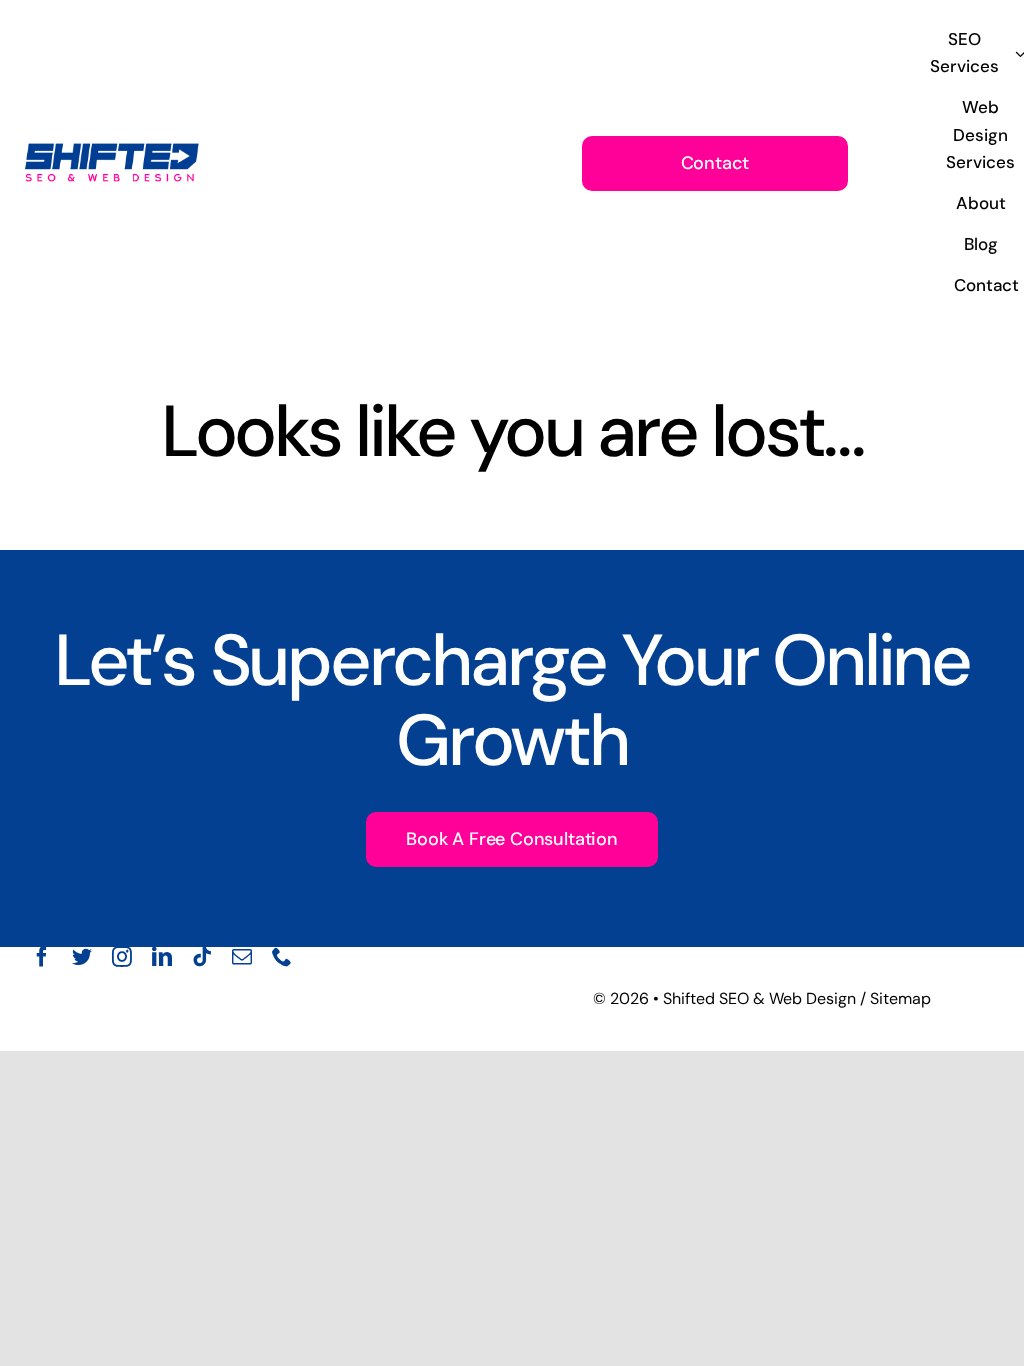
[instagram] (122, 957)
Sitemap (900, 998)
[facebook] (42, 957)
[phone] (282, 957)
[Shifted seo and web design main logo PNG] (112, 145)
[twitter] (82, 957)
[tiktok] (202, 957)
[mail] (242, 957)
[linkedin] (162, 957)
